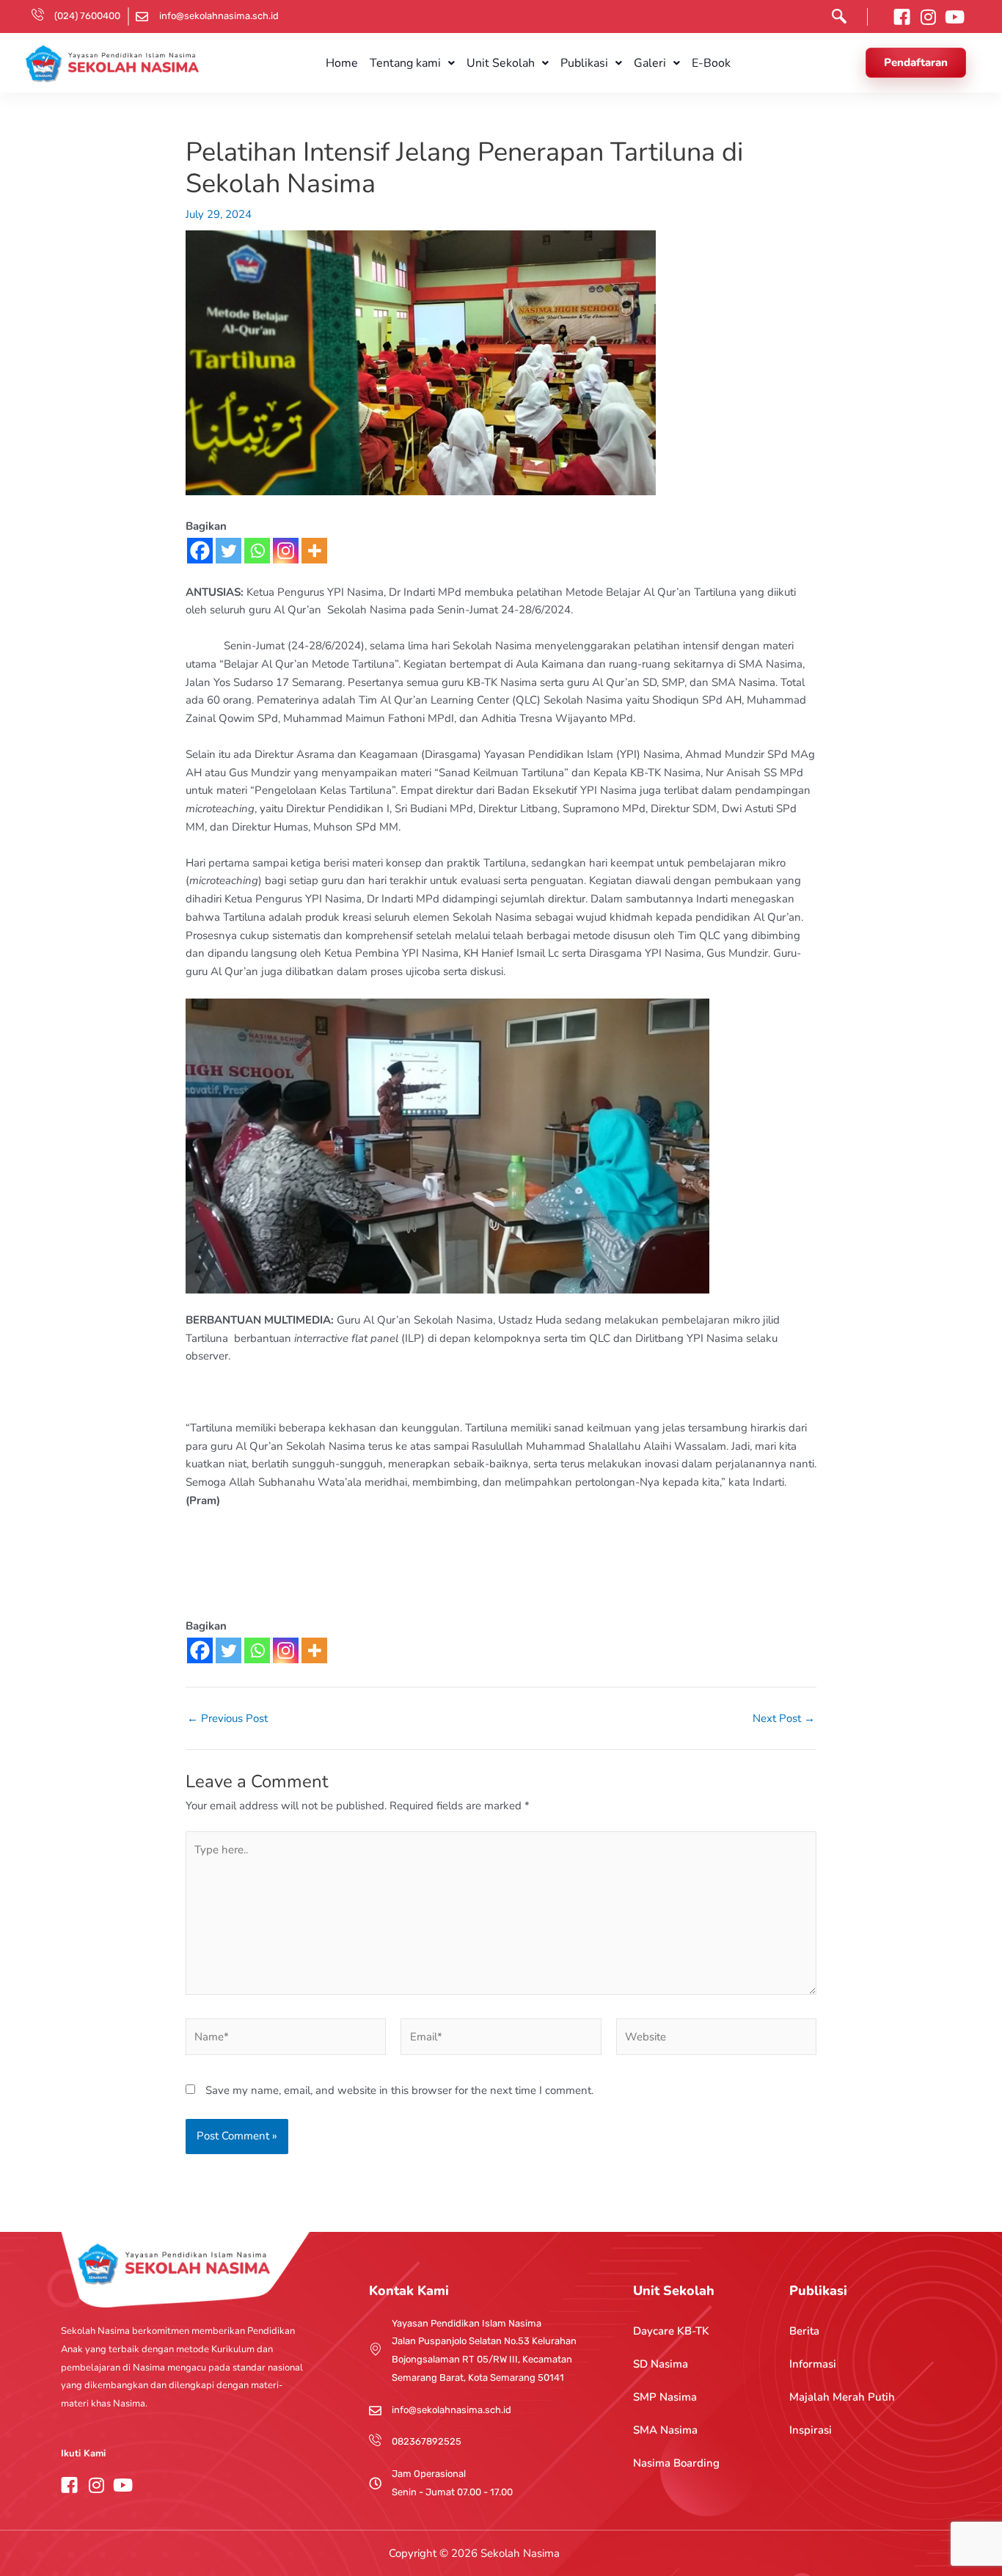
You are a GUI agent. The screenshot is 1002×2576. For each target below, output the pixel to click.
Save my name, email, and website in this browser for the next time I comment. (399, 2090)
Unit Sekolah (501, 63)
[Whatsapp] (257, 551)
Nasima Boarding (676, 2463)
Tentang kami (405, 63)
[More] (314, 551)
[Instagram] (286, 551)
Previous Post (227, 1719)
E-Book (711, 63)
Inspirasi (811, 2430)
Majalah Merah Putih (842, 2397)
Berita (804, 2331)
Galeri (650, 63)
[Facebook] (200, 551)
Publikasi (584, 63)
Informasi (813, 2364)
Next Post (784, 1719)
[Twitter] (228, 551)
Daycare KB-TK (671, 2331)
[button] (835, 19)
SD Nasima (661, 2364)
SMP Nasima (665, 2397)
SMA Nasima (665, 2430)
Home (342, 63)
